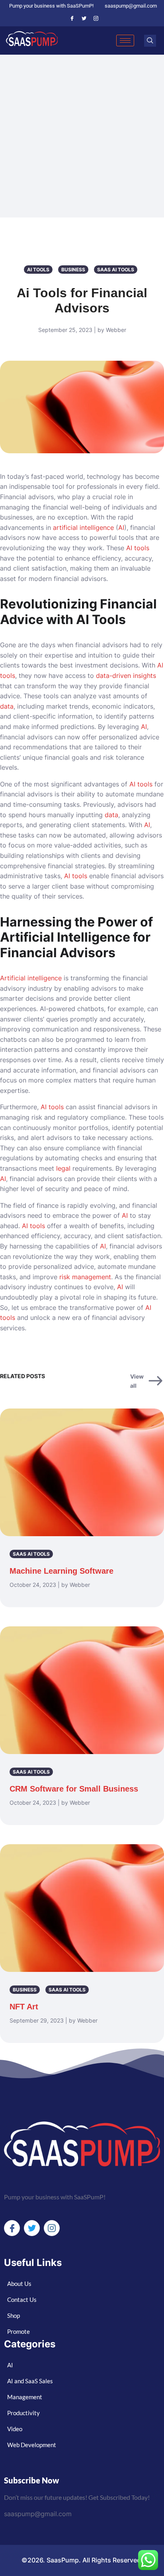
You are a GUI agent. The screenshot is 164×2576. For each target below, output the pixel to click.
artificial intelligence (83, 527)
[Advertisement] (82, 141)
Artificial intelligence (31, 978)
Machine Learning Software (61, 1571)
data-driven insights (126, 676)
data (7, 706)
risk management (85, 1277)
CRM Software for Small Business (74, 1789)
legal (63, 1168)
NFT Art (24, 2007)
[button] (150, 41)
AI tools (138, 548)
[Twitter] (84, 18)
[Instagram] (96, 18)
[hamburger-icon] (125, 40)
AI (121, 527)
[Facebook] (72, 18)
